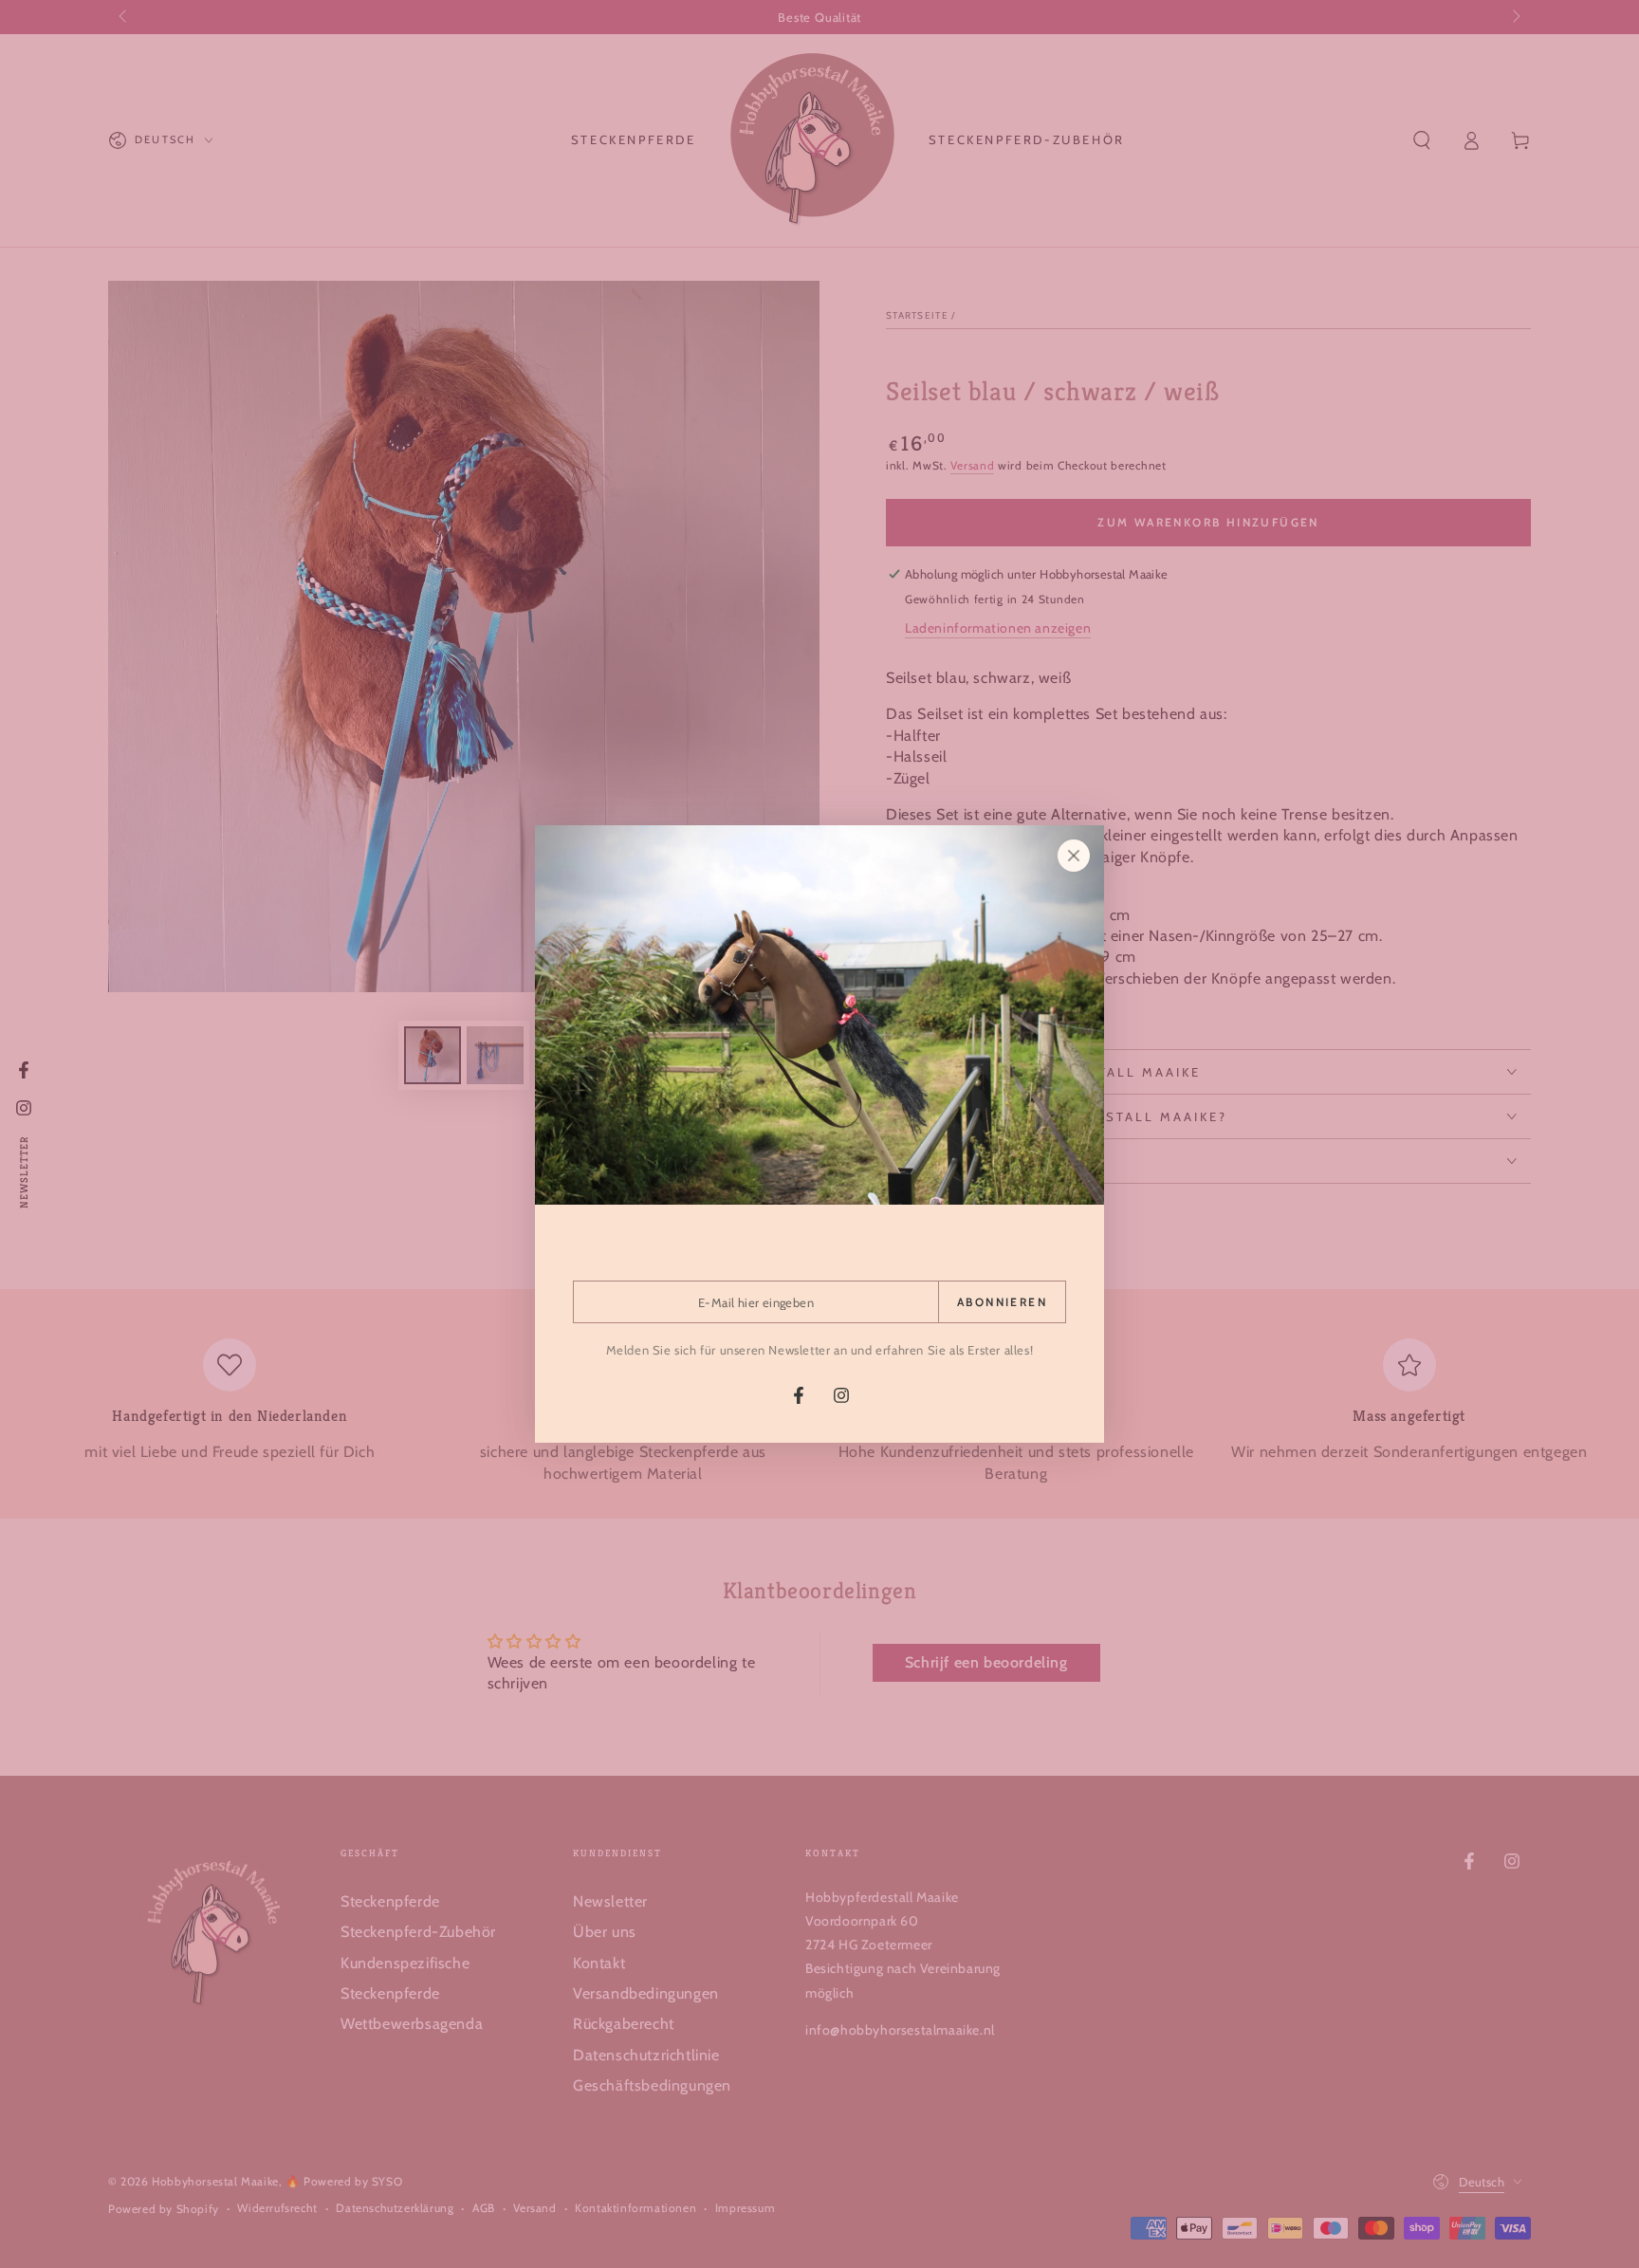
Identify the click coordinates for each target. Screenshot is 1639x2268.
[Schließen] (1074, 856)
